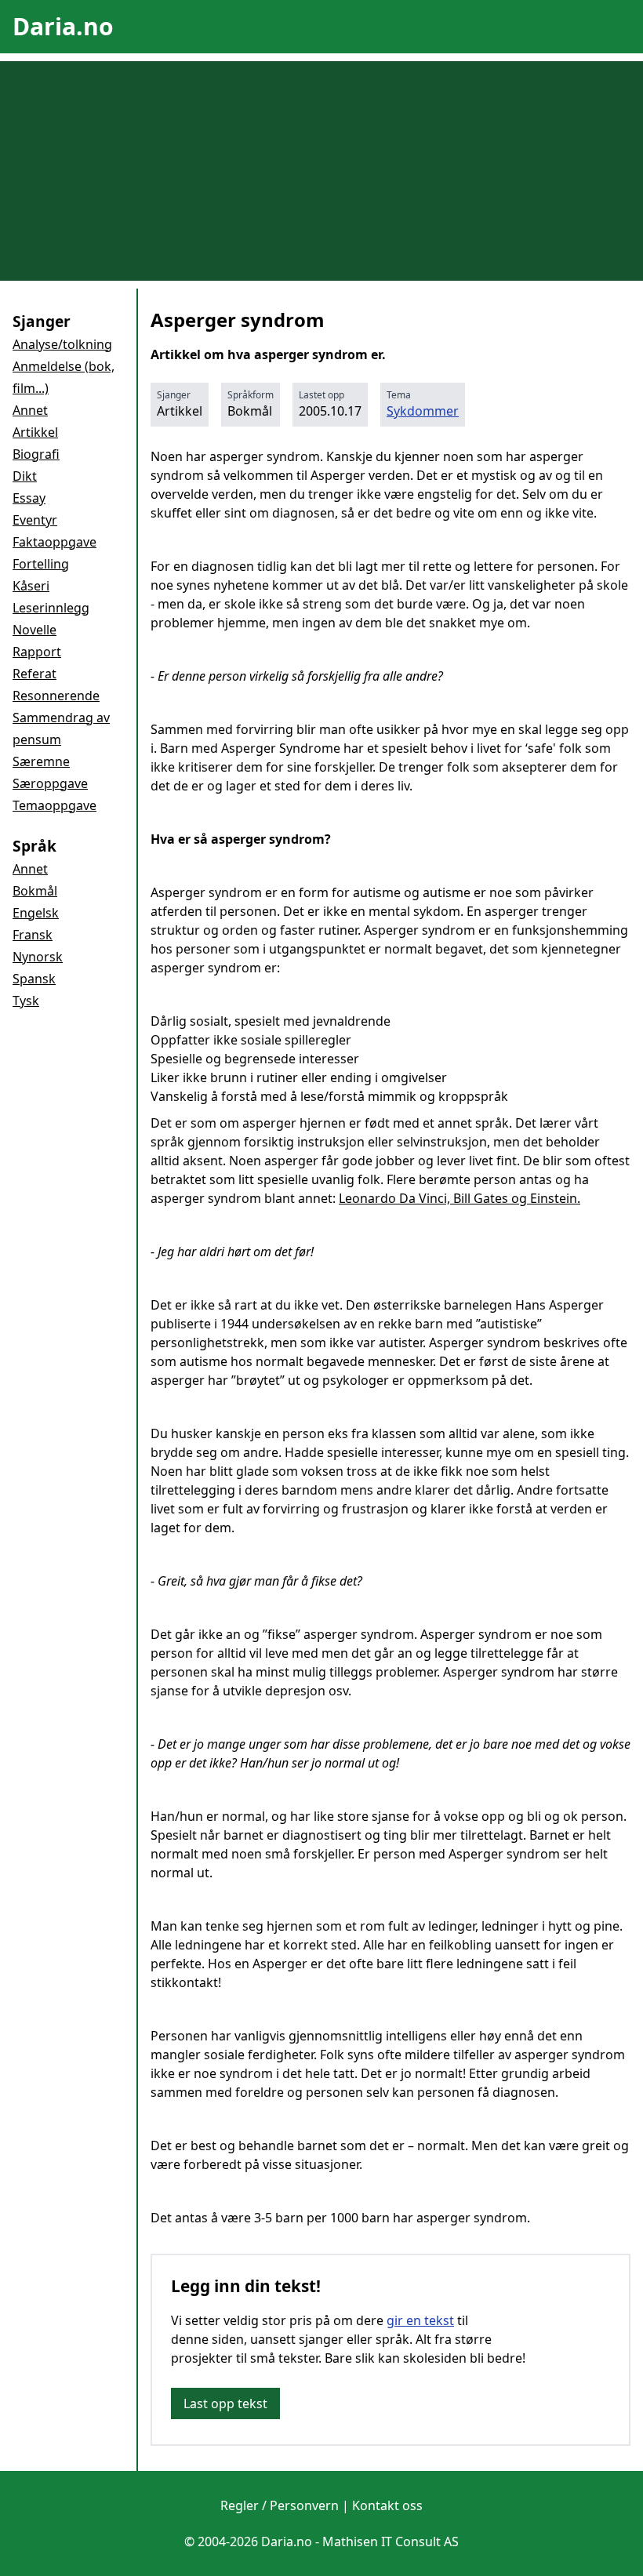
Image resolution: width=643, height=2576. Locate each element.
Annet (30, 410)
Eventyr (35, 520)
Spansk (34, 979)
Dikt (25, 476)
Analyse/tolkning (62, 344)
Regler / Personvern (280, 2505)
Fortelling (41, 564)
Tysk (26, 1001)
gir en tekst (420, 2320)
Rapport (37, 652)
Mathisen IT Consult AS (391, 2541)
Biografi (36, 454)
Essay (29, 498)
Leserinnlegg (51, 608)
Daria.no (63, 26)
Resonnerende (56, 696)
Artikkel (35, 432)
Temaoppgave (54, 805)
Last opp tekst (225, 2403)
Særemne (41, 761)
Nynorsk (38, 957)
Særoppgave (50, 783)
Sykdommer (423, 411)
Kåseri (31, 586)
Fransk (33, 935)
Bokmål (35, 891)
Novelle (35, 630)
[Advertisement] (321, 171)
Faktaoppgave (54, 542)
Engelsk (36, 913)
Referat (35, 674)
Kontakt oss (387, 2505)
